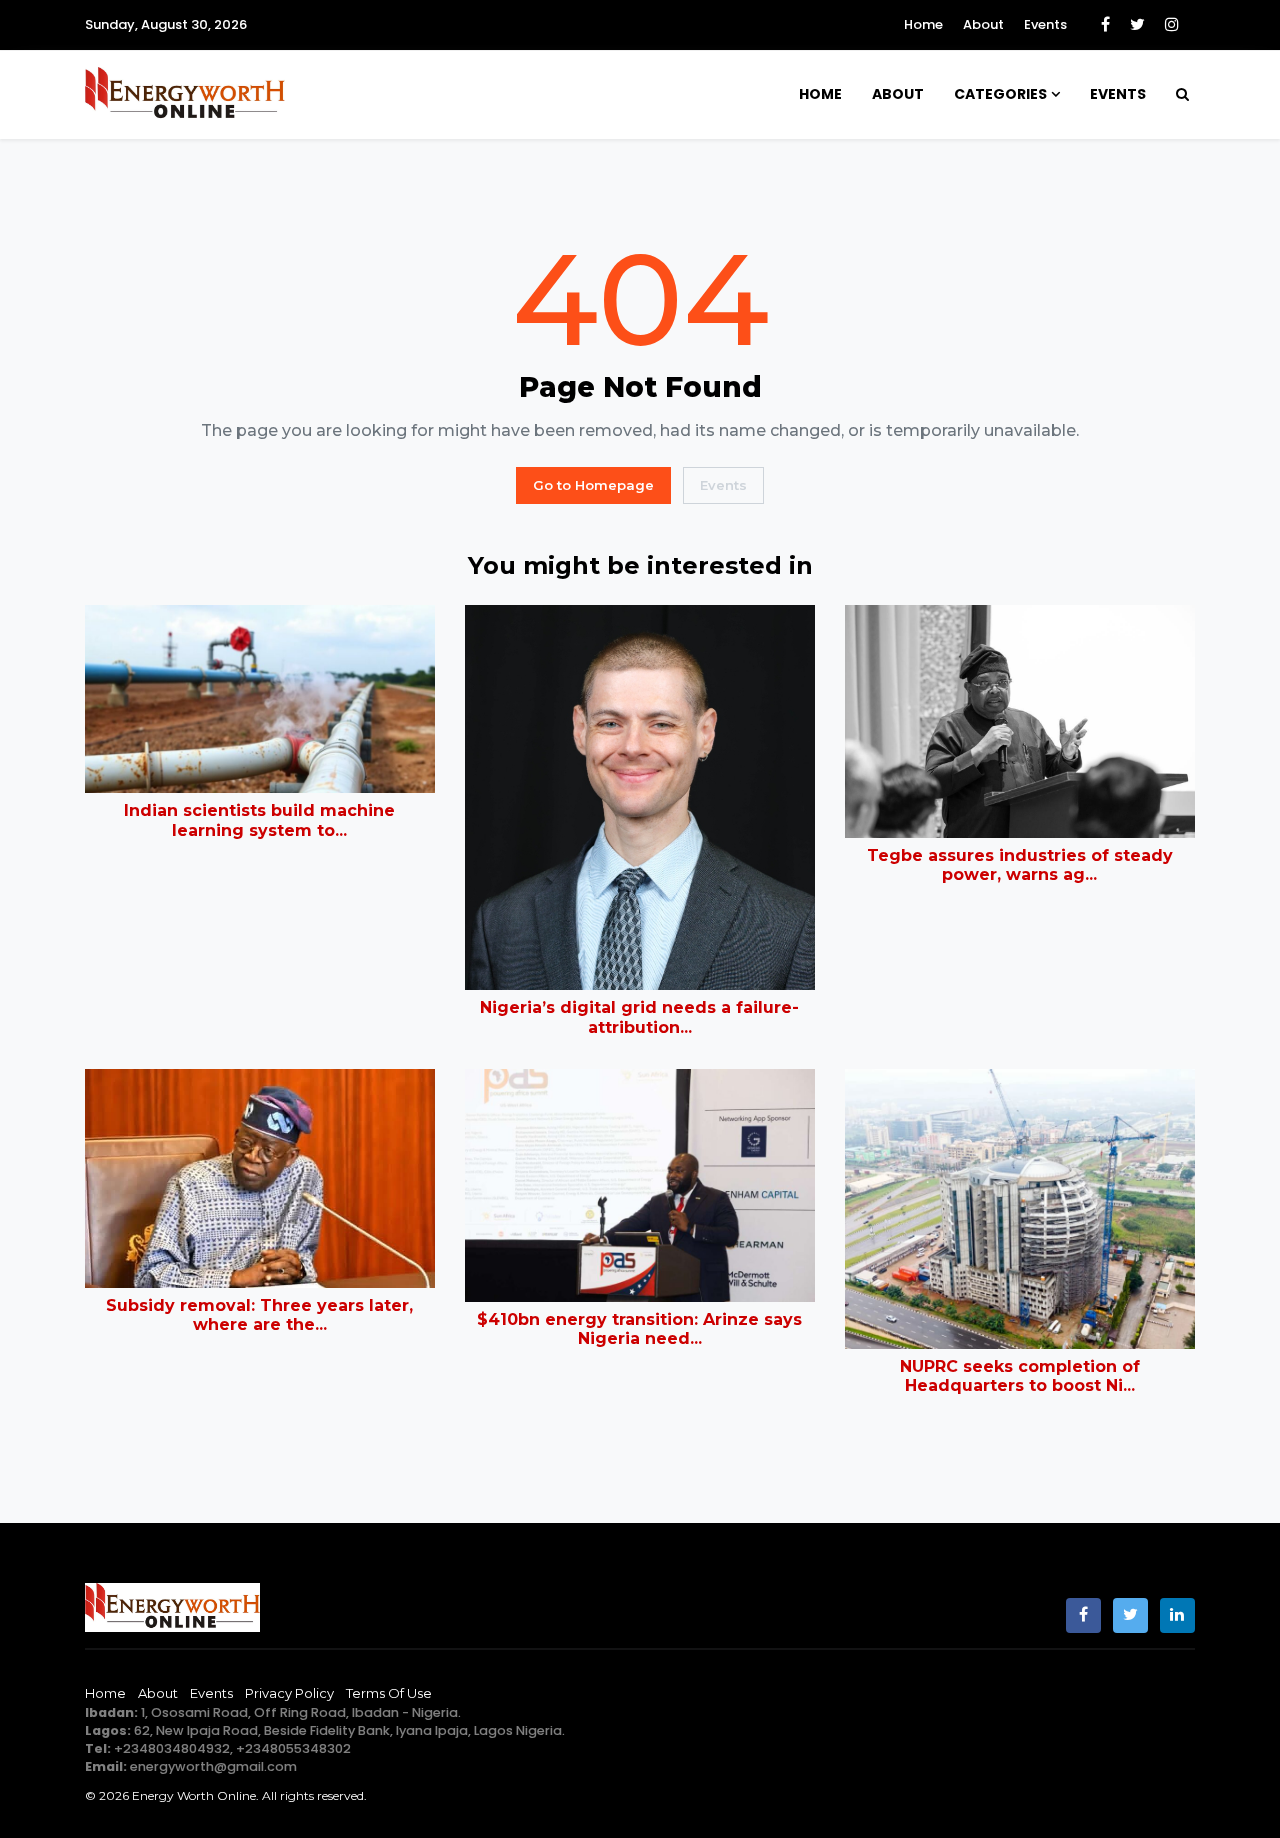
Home (923, 24)
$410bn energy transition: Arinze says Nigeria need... (639, 1329)
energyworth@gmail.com (213, 1766)
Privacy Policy (289, 1693)
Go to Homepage (593, 485)
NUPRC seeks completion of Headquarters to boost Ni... (1020, 1376)
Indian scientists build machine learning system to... (259, 820)
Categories (1000, 94)
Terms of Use (389, 1693)
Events (1045, 24)
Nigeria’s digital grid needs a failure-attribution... (639, 1017)
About (983, 24)
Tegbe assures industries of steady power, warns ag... (1020, 865)
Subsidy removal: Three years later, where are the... (259, 1315)
